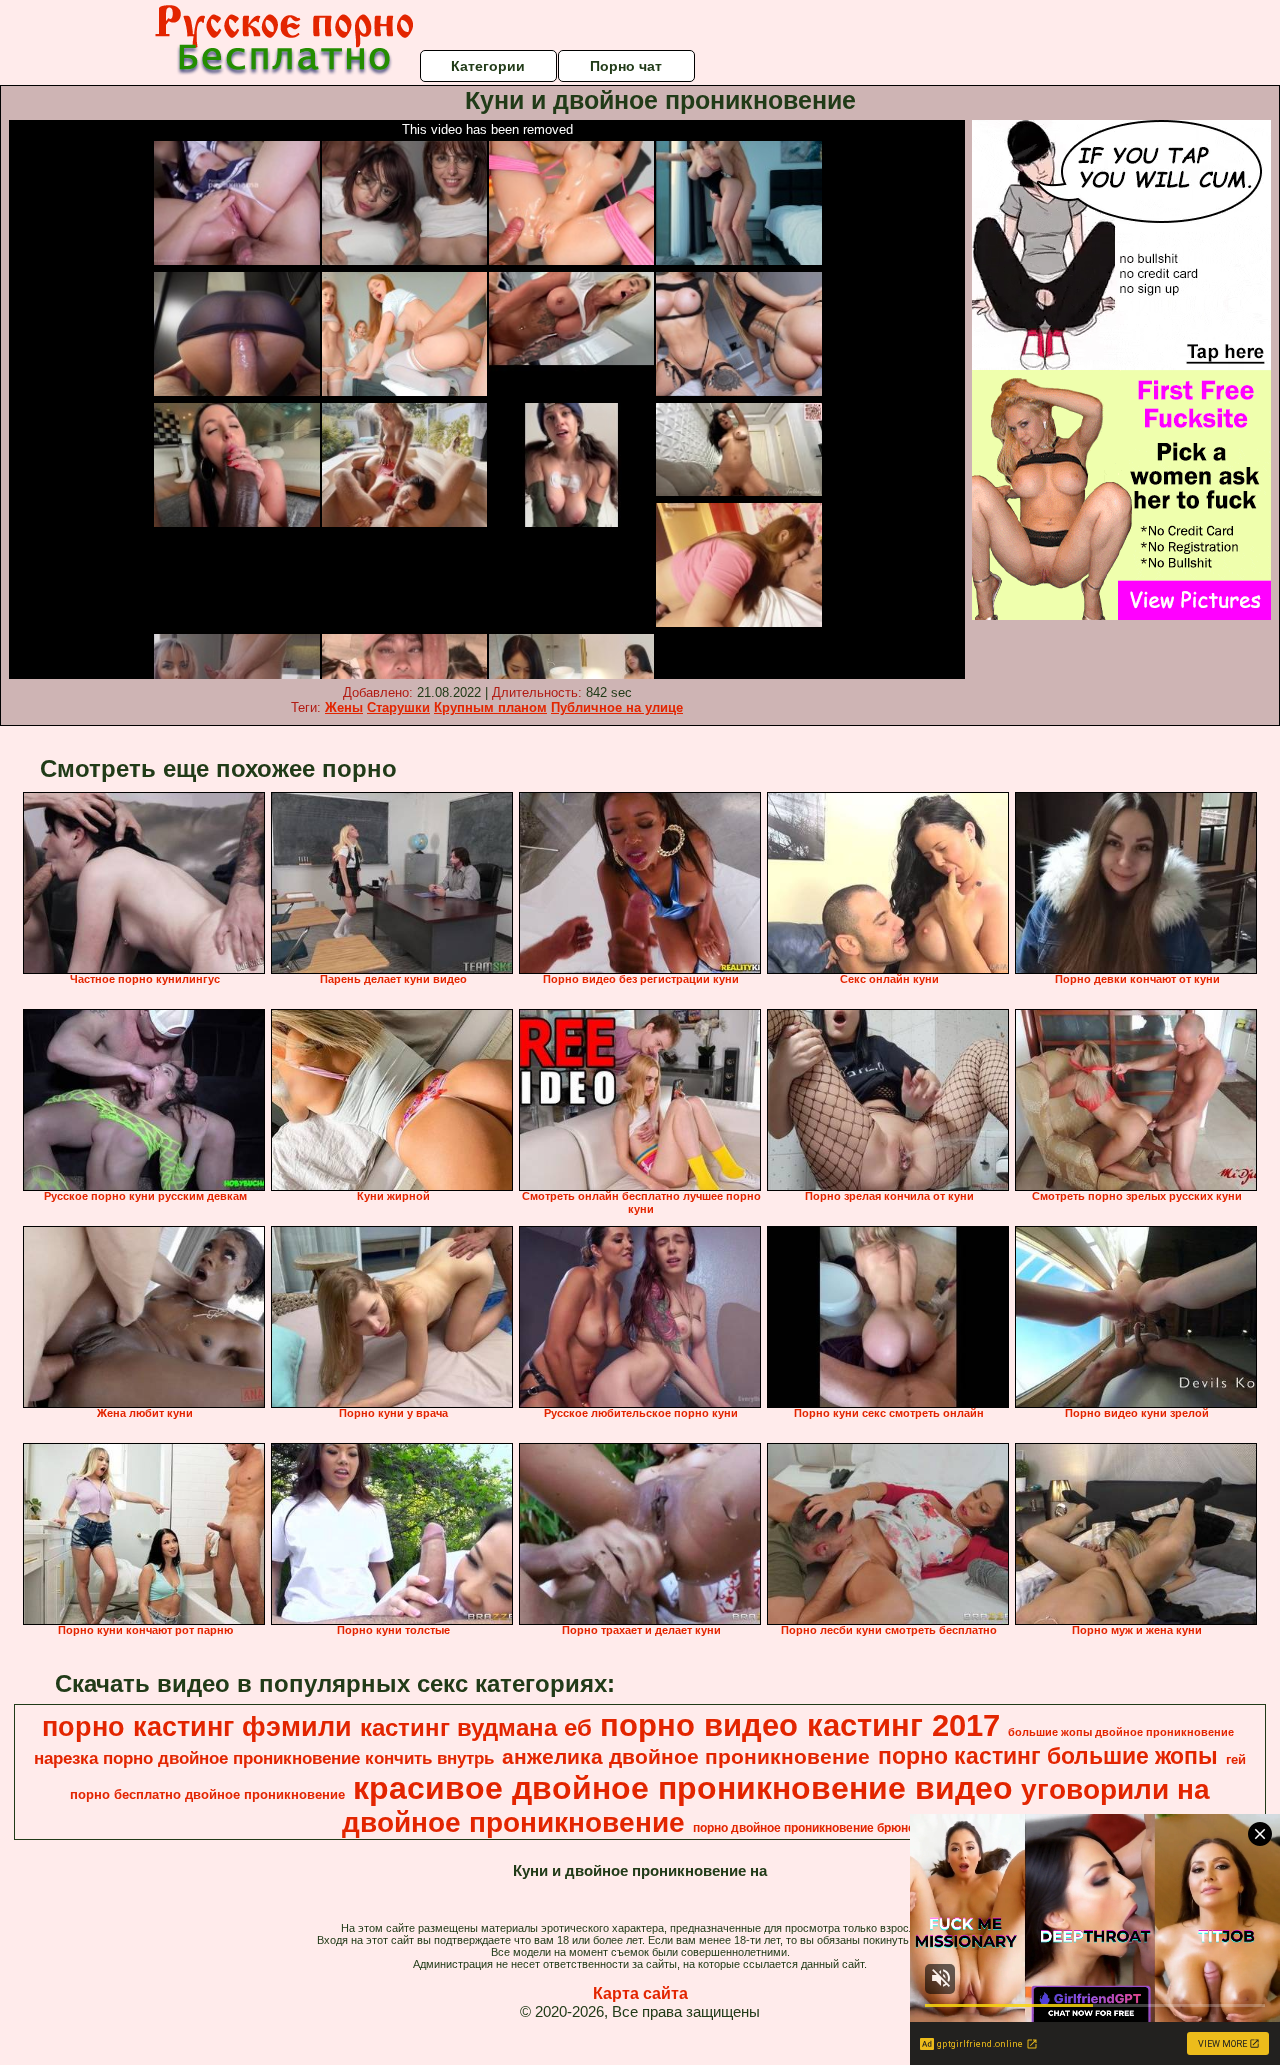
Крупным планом (490, 707)
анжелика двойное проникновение (686, 1757)
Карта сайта (640, 1993)
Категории (488, 66)
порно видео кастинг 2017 (800, 1725)
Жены (344, 707)
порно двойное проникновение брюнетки (813, 1828)
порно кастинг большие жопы (1048, 1756)
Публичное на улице (617, 707)
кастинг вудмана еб (476, 1727)
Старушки (398, 707)
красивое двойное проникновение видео (683, 1788)
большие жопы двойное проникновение (1121, 1732)
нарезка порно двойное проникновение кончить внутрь (264, 1758)
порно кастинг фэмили (197, 1727)
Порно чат (626, 66)
